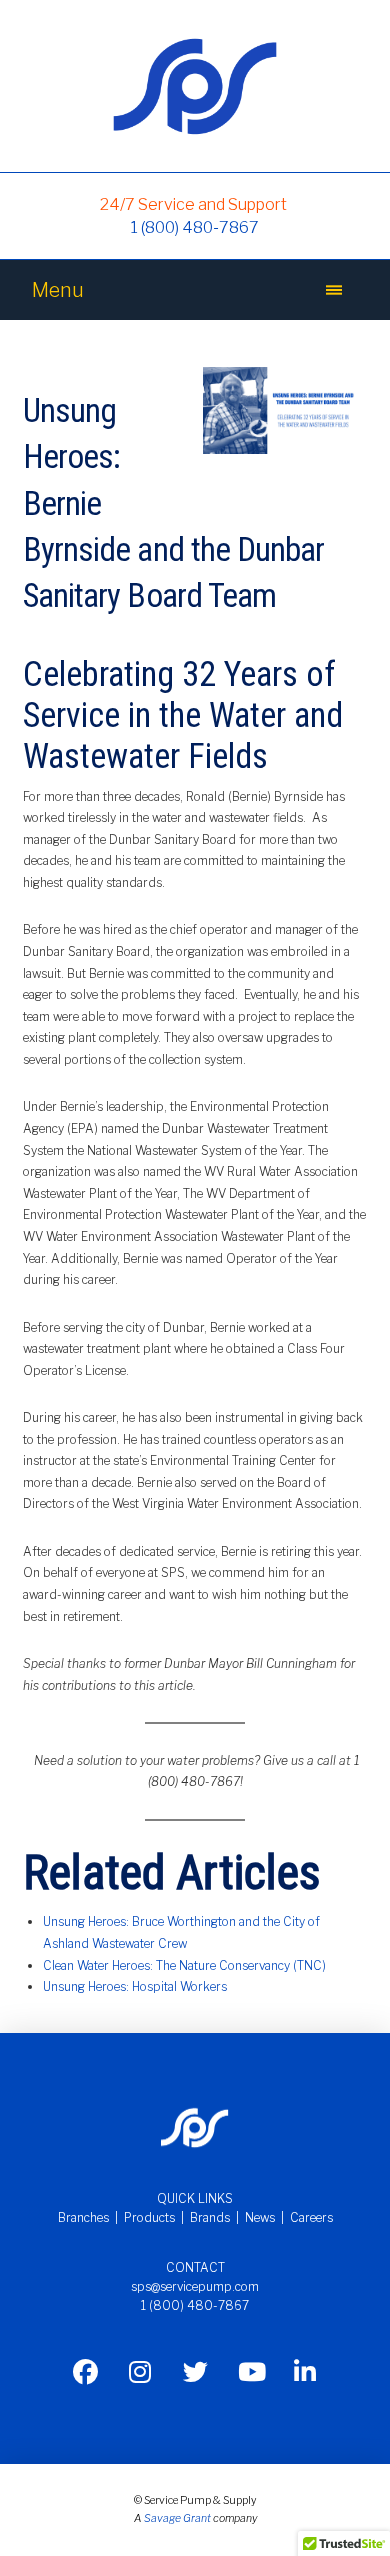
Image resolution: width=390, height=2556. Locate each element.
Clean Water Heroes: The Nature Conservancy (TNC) (184, 1965)
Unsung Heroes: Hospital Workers (135, 1986)
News (260, 2217)
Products (149, 2217)
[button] (334, 290)
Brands (210, 2217)
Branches (83, 2217)
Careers (311, 2217)
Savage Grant (177, 2518)
